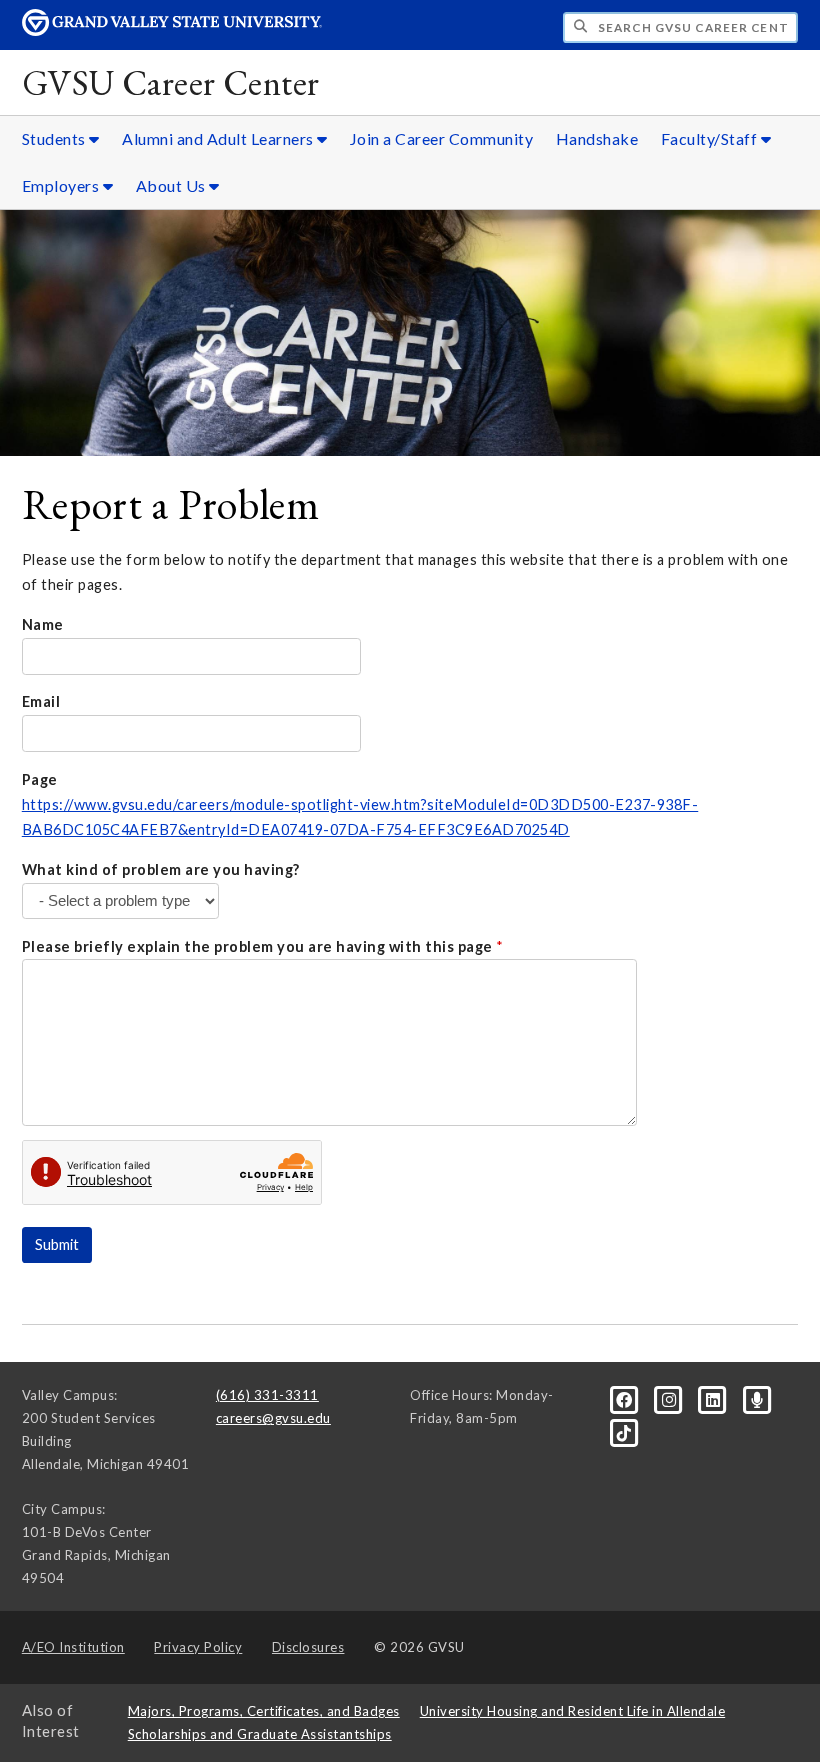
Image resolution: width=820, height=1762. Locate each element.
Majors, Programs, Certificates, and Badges (264, 1711)
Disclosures (308, 1647)
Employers (62, 185)
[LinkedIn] (715, 1399)
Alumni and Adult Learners (219, 138)
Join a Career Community (442, 138)
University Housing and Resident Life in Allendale (573, 1711)
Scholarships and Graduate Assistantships (260, 1734)
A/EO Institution (73, 1647)
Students (56, 138)
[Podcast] (757, 1399)
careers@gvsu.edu (273, 1418)
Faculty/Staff (711, 138)
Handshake (597, 138)
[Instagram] (670, 1399)
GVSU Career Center (171, 82)
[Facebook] (626, 1399)
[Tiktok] (624, 1431)
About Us (173, 185)
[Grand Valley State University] (172, 30)
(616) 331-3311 (267, 1395)
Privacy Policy (198, 1647)
